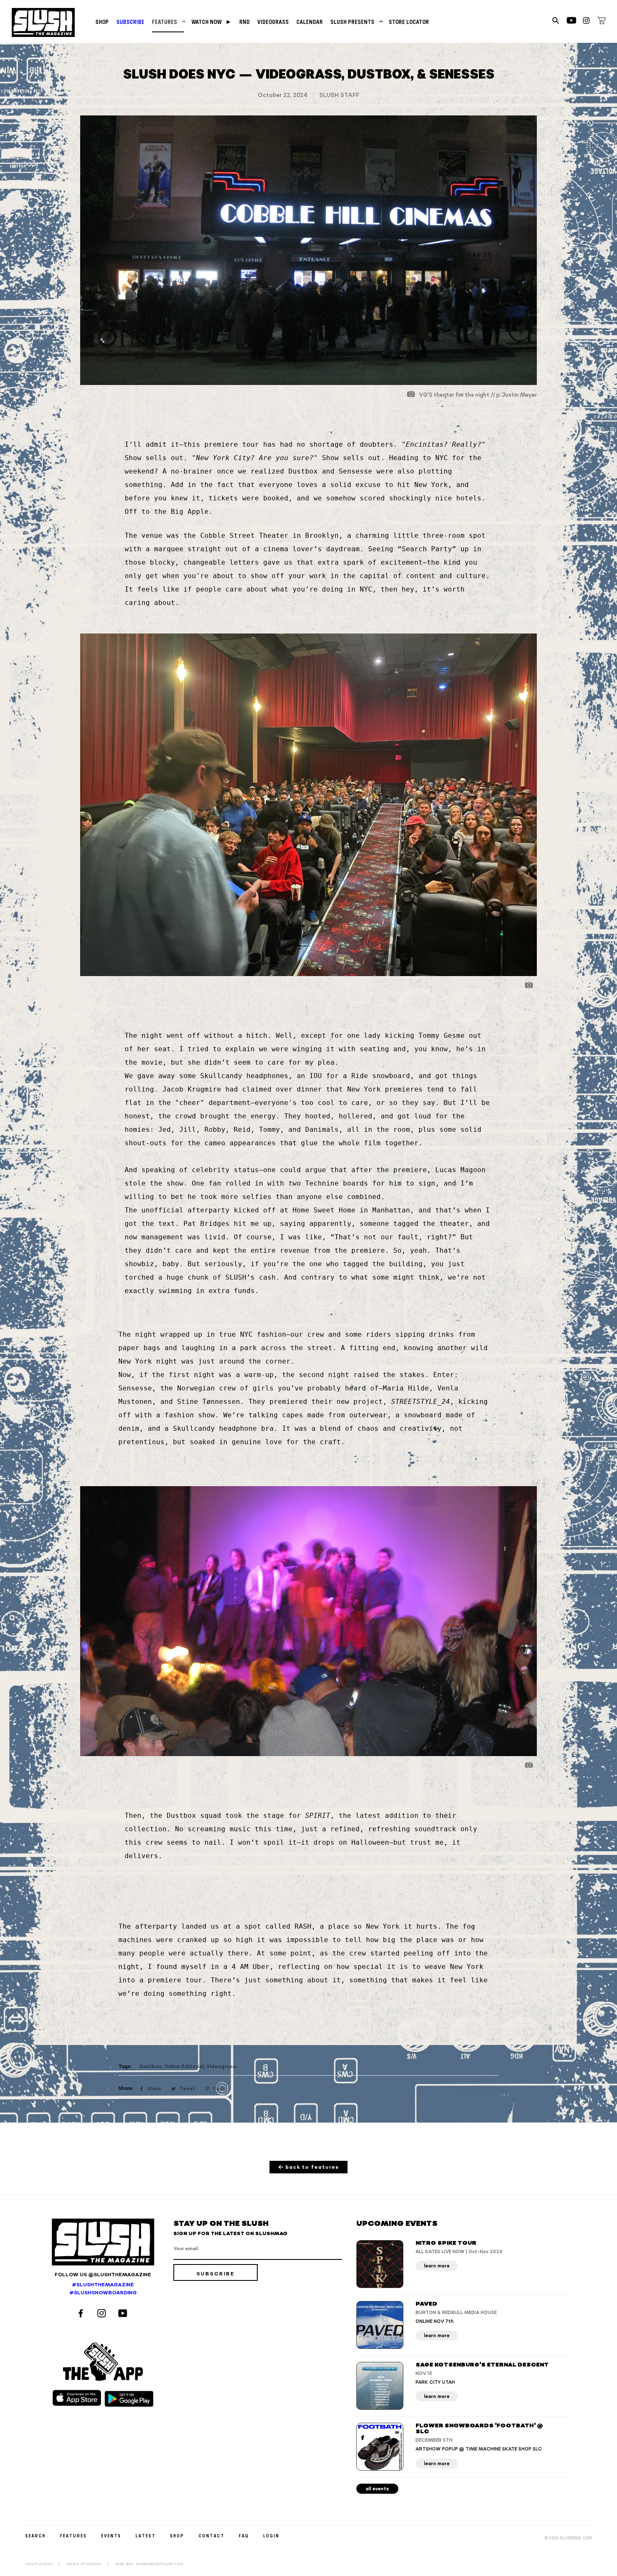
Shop (102, 22)
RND (244, 22)
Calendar (310, 22)
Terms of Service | (90, 2564)
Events (111, 2535)
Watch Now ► (212, 22)
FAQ (244, 2535)
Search (35, 2535)
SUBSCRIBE (130, 22)
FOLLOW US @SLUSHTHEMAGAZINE (103, 2275)
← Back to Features (309, 2167)
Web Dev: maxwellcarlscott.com (149, 2564)
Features (168, 22)
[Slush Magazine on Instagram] (103, 2314)
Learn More (437, 2266)
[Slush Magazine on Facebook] (82, 2314)
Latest (146, 2535)
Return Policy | (45, 2564)
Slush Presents (356, 22)
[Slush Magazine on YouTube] (124, 2314)
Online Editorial (184, 2067)
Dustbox (150, 2067)
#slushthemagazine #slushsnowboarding (103, 2289)
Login (271, 2535)
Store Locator (409, 22)
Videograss (273, 22)
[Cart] (601, 22)
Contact (212, 2535)
